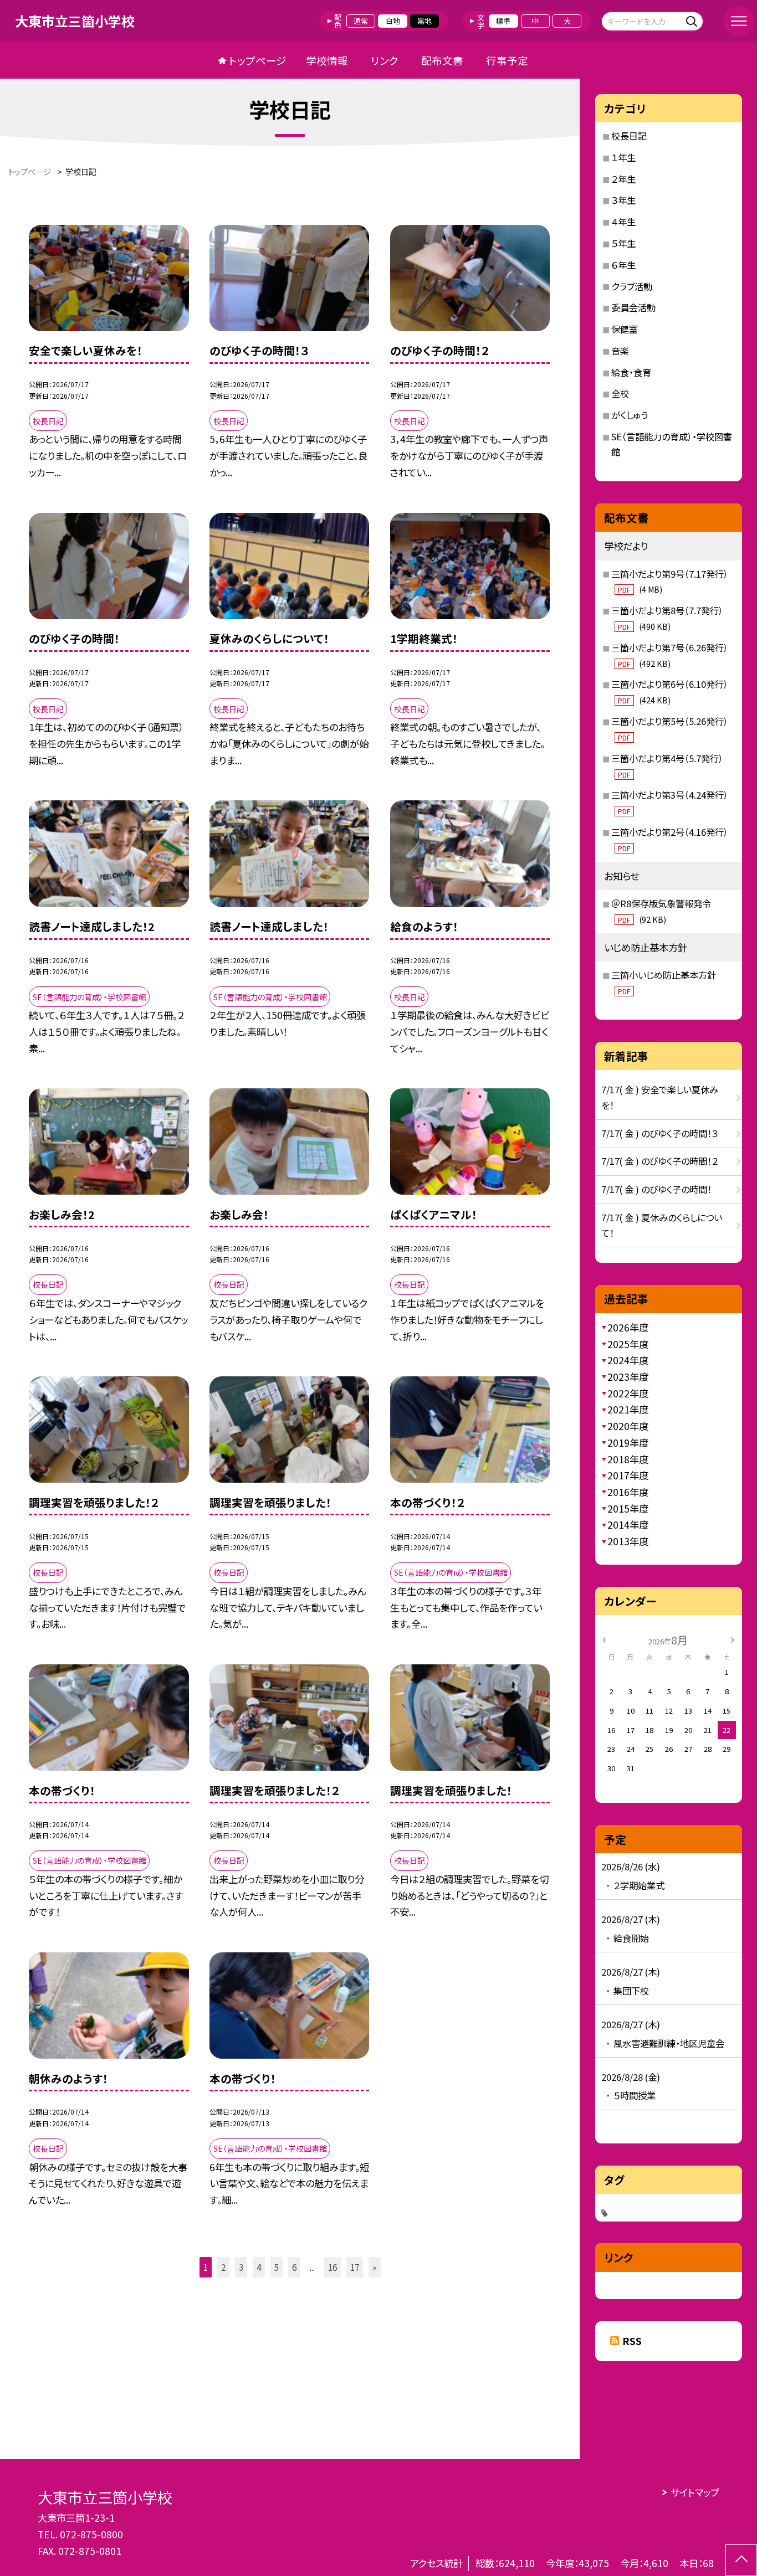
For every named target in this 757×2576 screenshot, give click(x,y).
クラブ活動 (632, 286)
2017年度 (628, 1475)
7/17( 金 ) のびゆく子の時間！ (656, 1189)
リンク (385, 60)
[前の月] (604, 1639)
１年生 (623, 157)
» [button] (374, 2267)
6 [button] (294, 2267)
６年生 (623, 265)
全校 (620, 393)
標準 (503, 21)
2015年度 (628, 1508)
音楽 (620, 351)
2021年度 (628, 1409)
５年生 (623, 243)
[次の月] (733, 1639)
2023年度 (628, 1377)
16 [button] (333, 2267)
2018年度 (628, 1459)
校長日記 (629, 136)
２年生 (623, 179)
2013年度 (628, 1541)
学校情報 (327, 60)
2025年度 (628, 1344)
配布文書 (442, 60)
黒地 (424, 21)
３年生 (623, 200)
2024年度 (628, 1360)
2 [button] (223, 2267)
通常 (361, 21)
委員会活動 (633, 307)
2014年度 (628, 1524)
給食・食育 (631, 372)
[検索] (694, 21)
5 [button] (277, 2267)
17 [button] (355, 2267)
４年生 (623, 222)
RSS (632, 2341)
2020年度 (628, 1426)
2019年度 (628, 1443)
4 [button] (259, 2267)
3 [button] (241, 2267)
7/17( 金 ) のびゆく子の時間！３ (660, 1133)
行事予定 (507, 60)
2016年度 (628, 1492)
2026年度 (628, 1327)
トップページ (258, 60)
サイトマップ (695, 2492)
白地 (393, 21)
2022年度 (628, 1393)
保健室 (625, 329)
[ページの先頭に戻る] (741, 2560)
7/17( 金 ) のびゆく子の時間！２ (660, 1161)
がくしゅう (630, 415)
